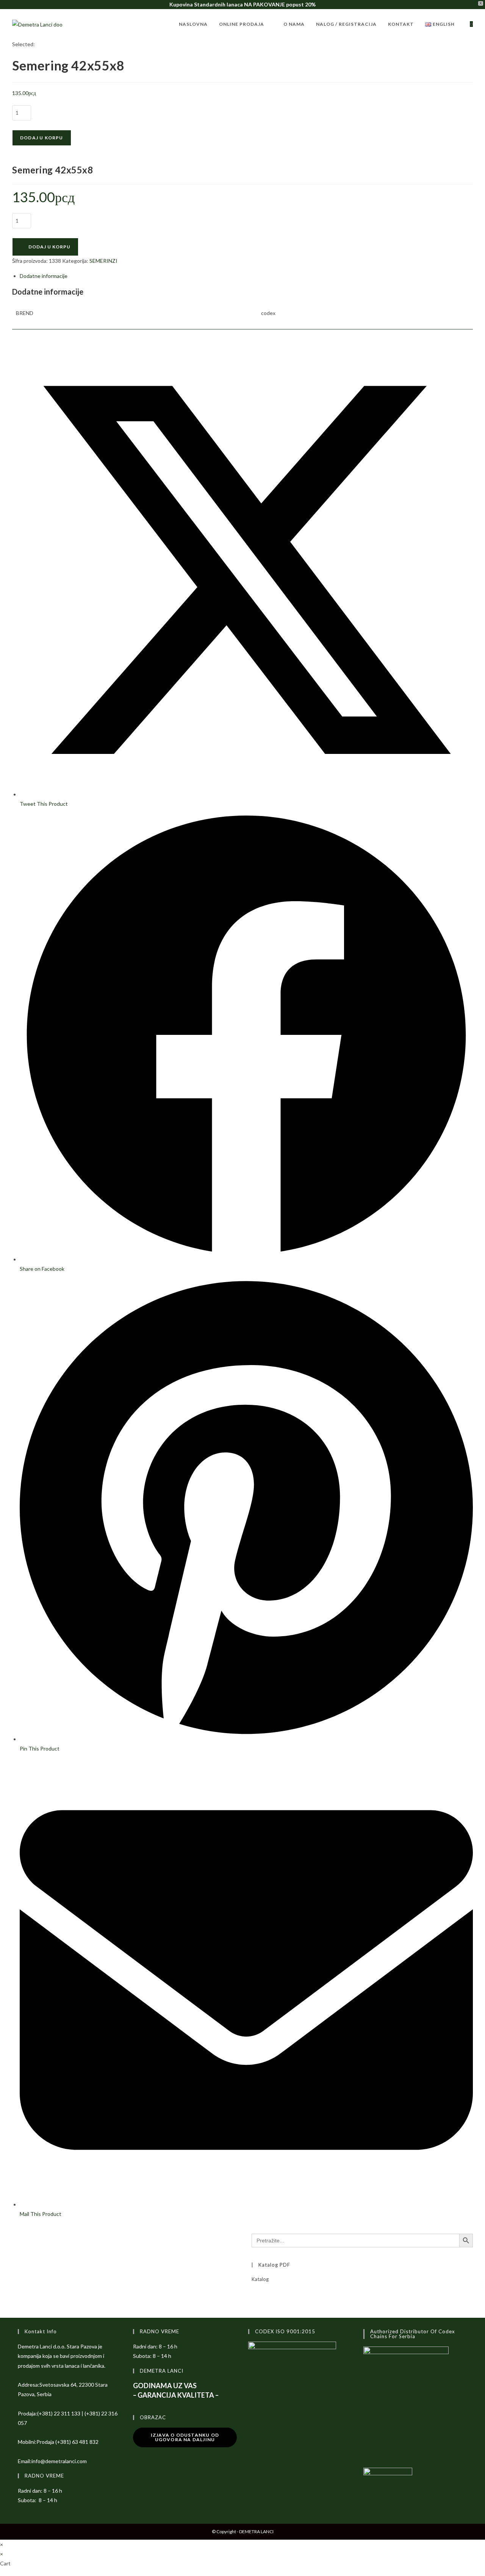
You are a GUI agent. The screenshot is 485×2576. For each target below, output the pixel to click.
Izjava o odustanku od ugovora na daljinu (185, 2437)
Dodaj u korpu (42, 138)
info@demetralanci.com (59, 2461)
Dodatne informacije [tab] (44, 276)
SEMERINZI (103, 261)
